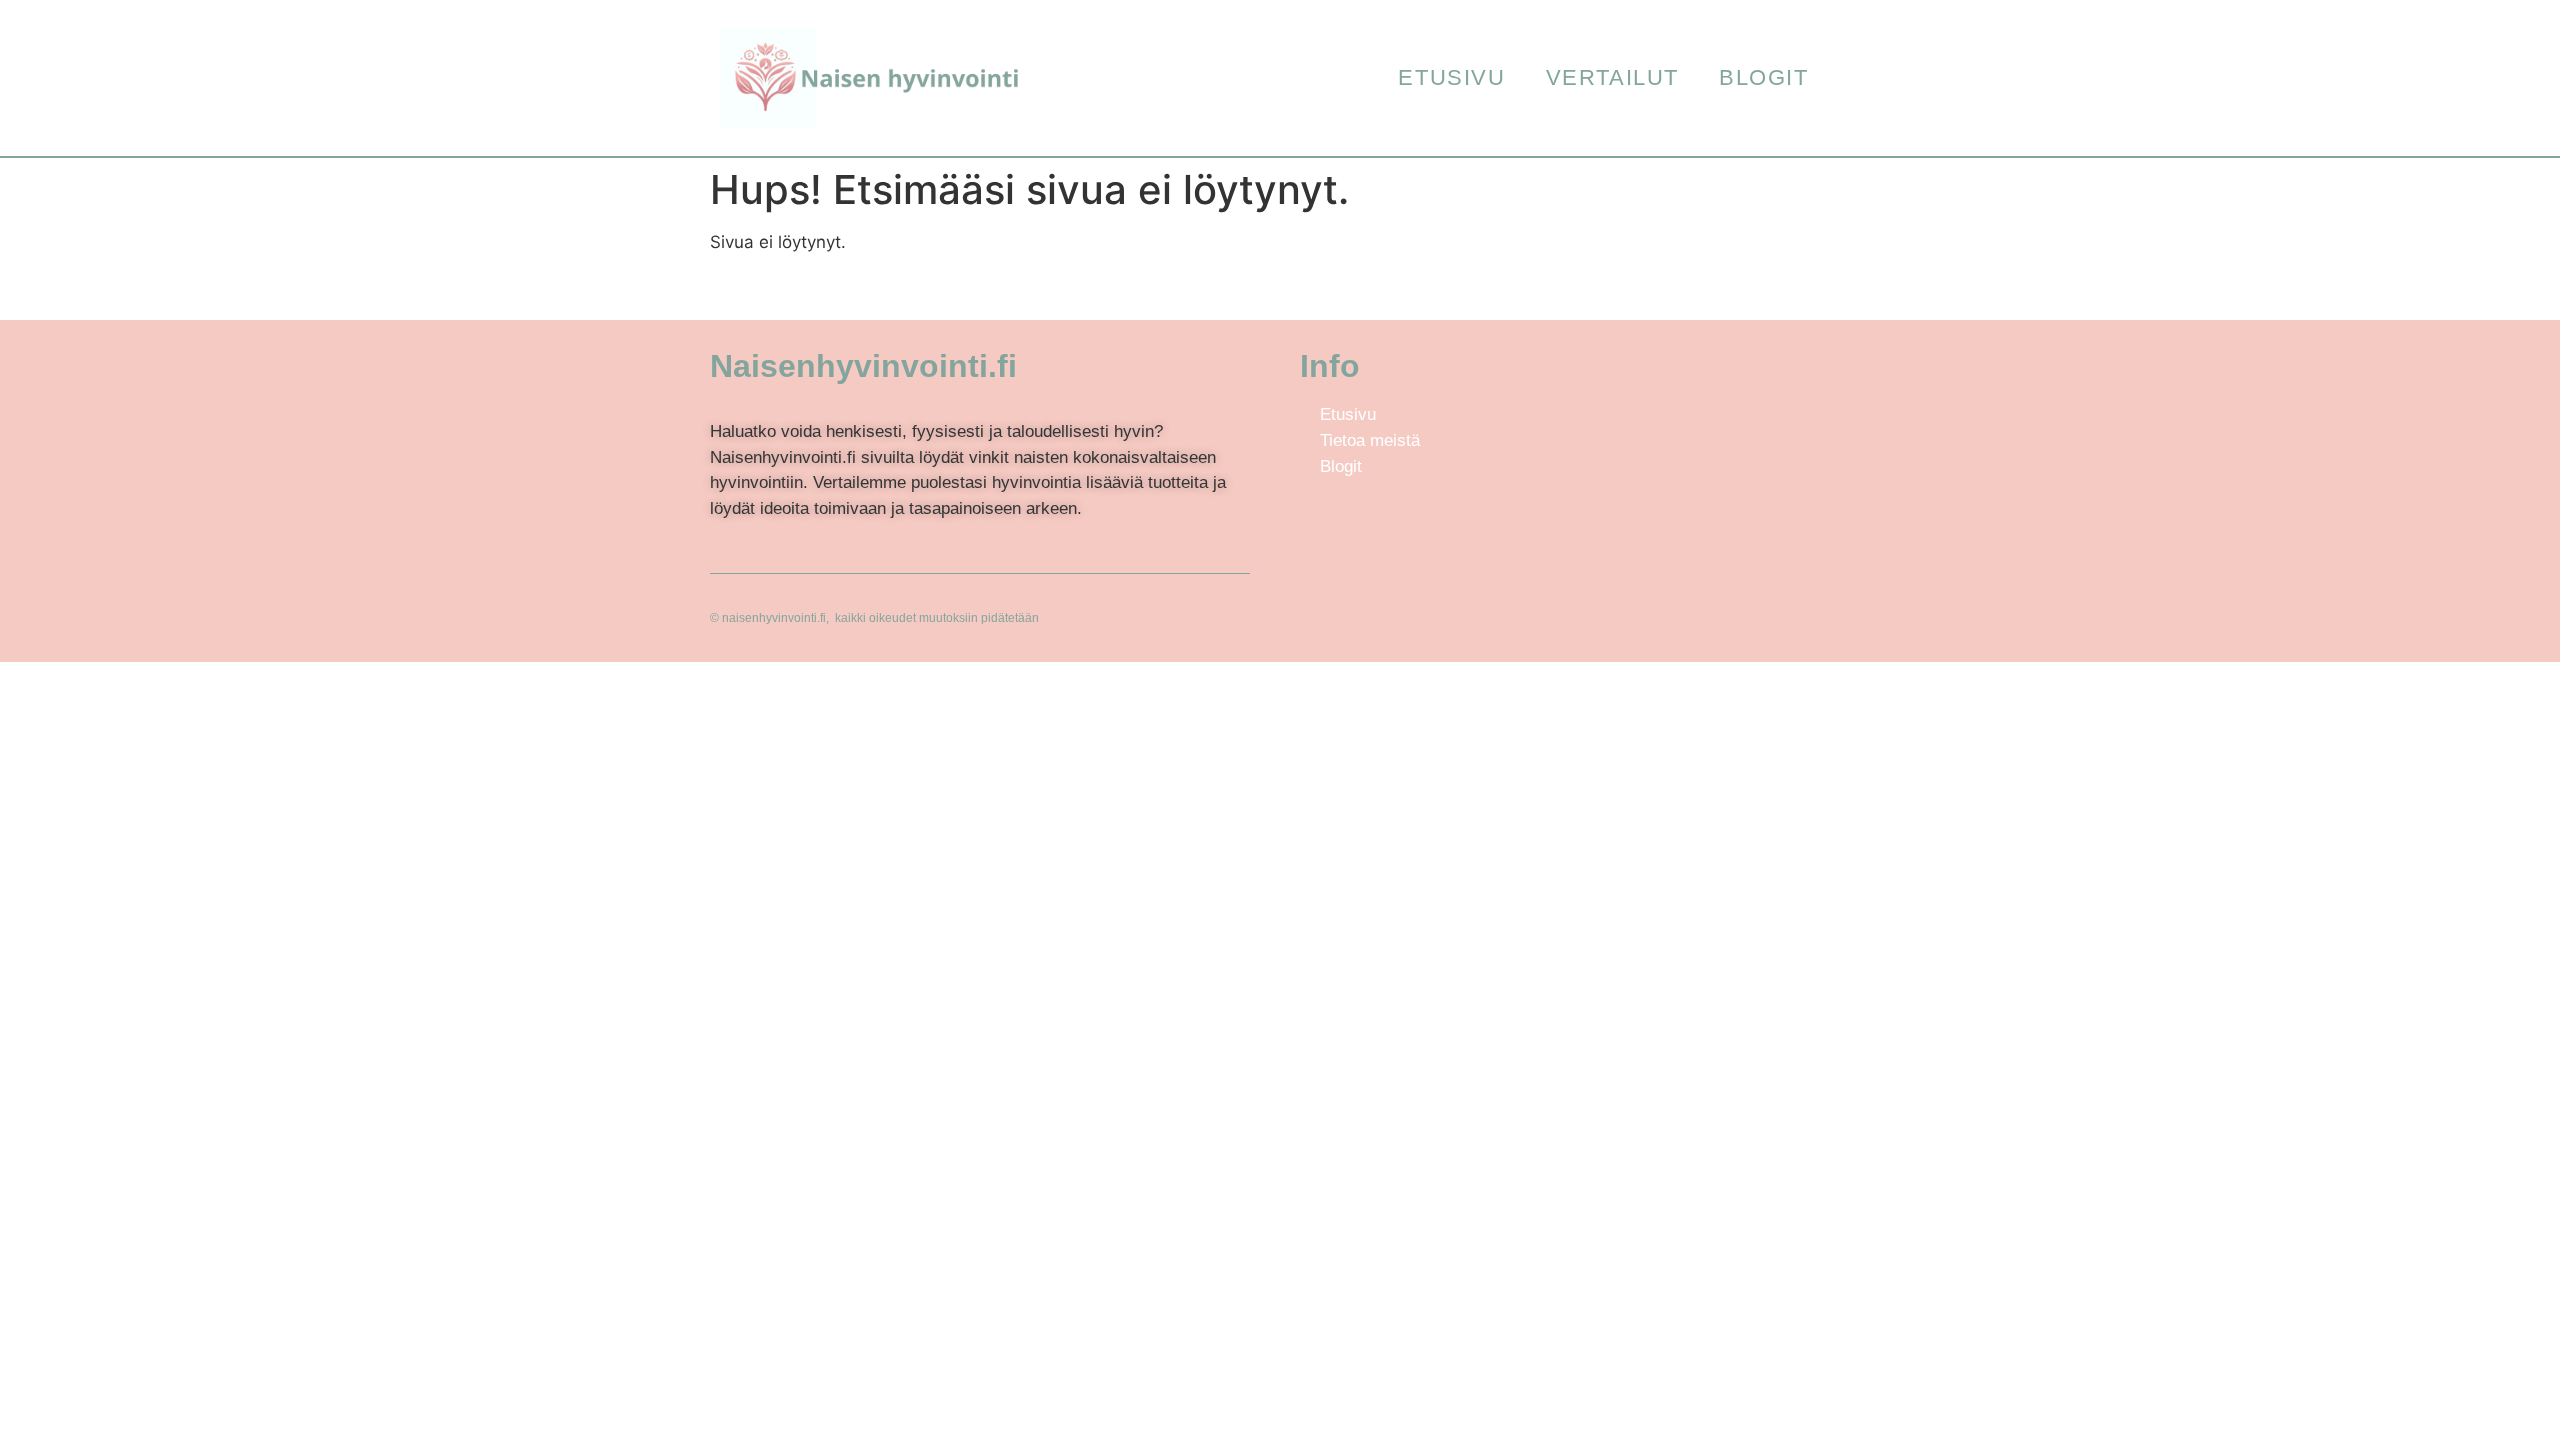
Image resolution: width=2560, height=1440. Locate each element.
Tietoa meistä (1370, 440)
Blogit (1764, 77)
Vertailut (1612, 77)
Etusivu (1451, 77)
